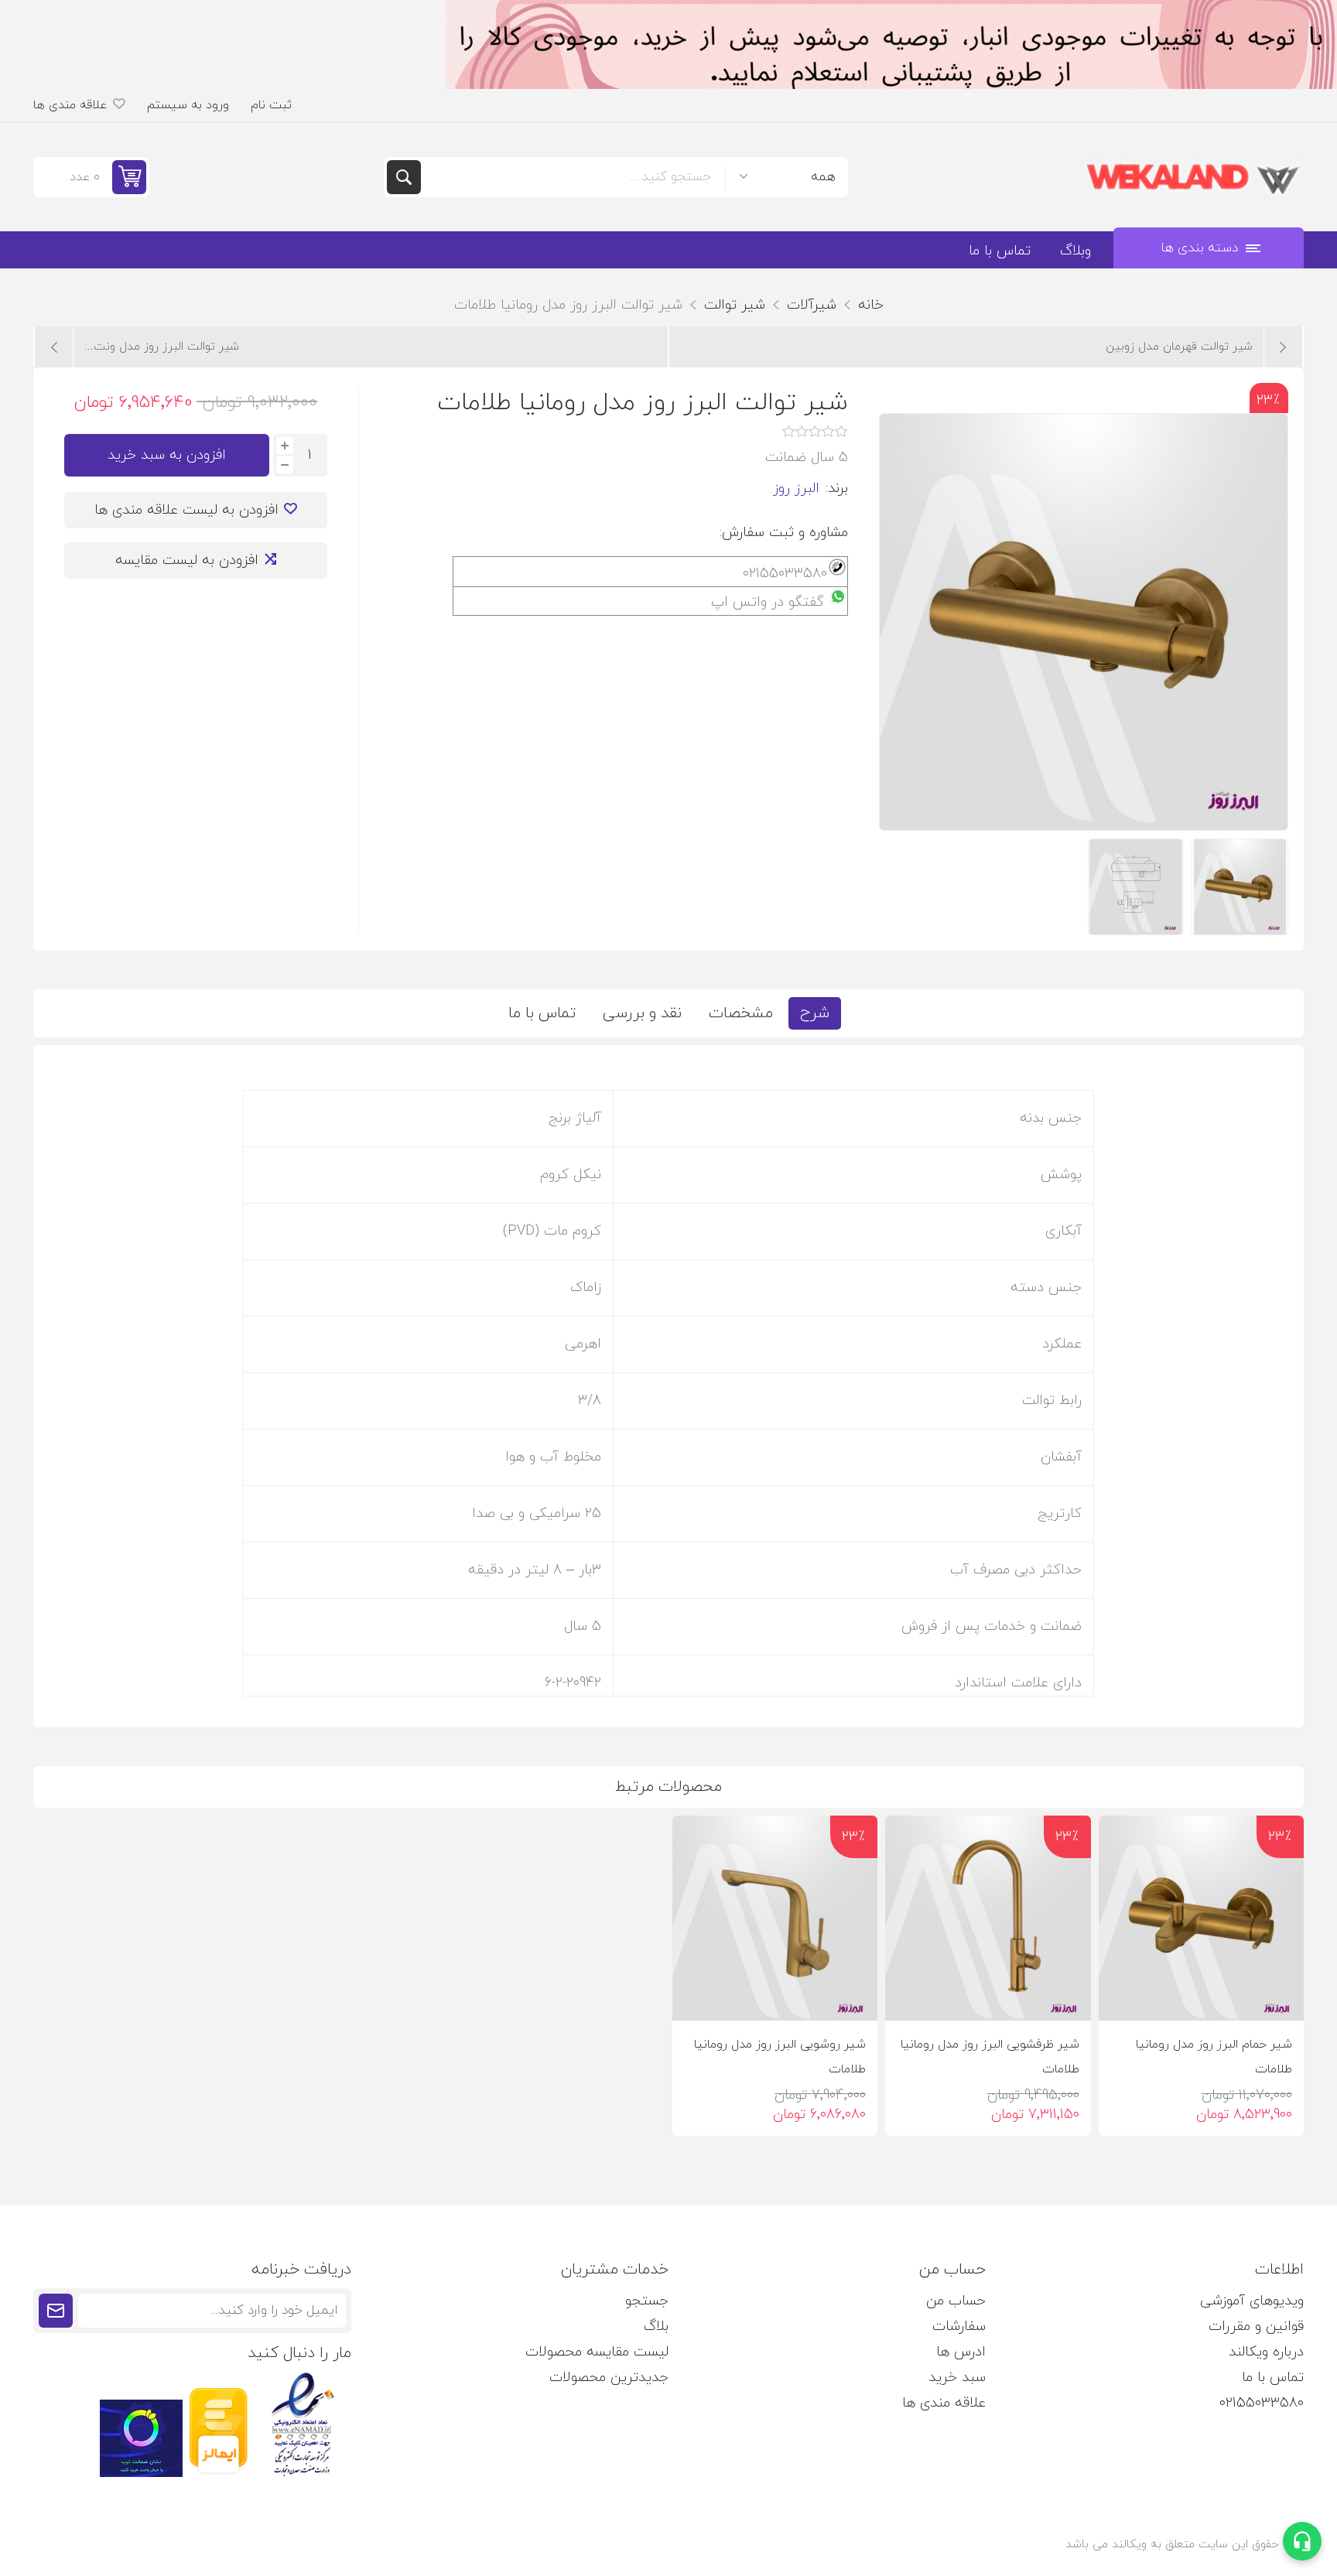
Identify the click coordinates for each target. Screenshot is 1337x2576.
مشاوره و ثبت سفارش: (784, 533)
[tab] (815, 1013)
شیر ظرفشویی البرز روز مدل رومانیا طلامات (990, 2057)
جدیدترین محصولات (609, 2378)
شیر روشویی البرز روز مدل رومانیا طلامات (780, 2057)
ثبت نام (271, 105)
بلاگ (656, 2327)
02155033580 (1262, 2403)
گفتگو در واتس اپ (768, 602)
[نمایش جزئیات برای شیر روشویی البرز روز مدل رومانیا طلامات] (775, 1918)
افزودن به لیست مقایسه (187, 560)
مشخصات (741, 1013)
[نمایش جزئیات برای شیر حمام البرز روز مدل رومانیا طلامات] (1201, 1918)
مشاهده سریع (1123, 1996)
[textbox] (573, 177)
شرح (815, 1013)
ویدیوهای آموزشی (1252, 2301)
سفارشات (959, 2327)
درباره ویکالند (1266, 2352)
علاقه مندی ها (944, 2403)
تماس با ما (542, 1013)
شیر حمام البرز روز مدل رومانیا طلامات (1214, 2057)
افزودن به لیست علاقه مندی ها (186, 510)
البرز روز (796, 489)
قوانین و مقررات (1256, 2327)
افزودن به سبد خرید (167, 455)
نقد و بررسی (642, 1013)
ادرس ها (961, 2352)
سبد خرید (957, 2378)
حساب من (956, 2301)
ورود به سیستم (188, 105)
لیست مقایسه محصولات (597, 2352)
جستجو (404, 177)
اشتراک (56, 2311)
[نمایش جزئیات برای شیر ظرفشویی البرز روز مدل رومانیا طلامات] (988, 1918)
